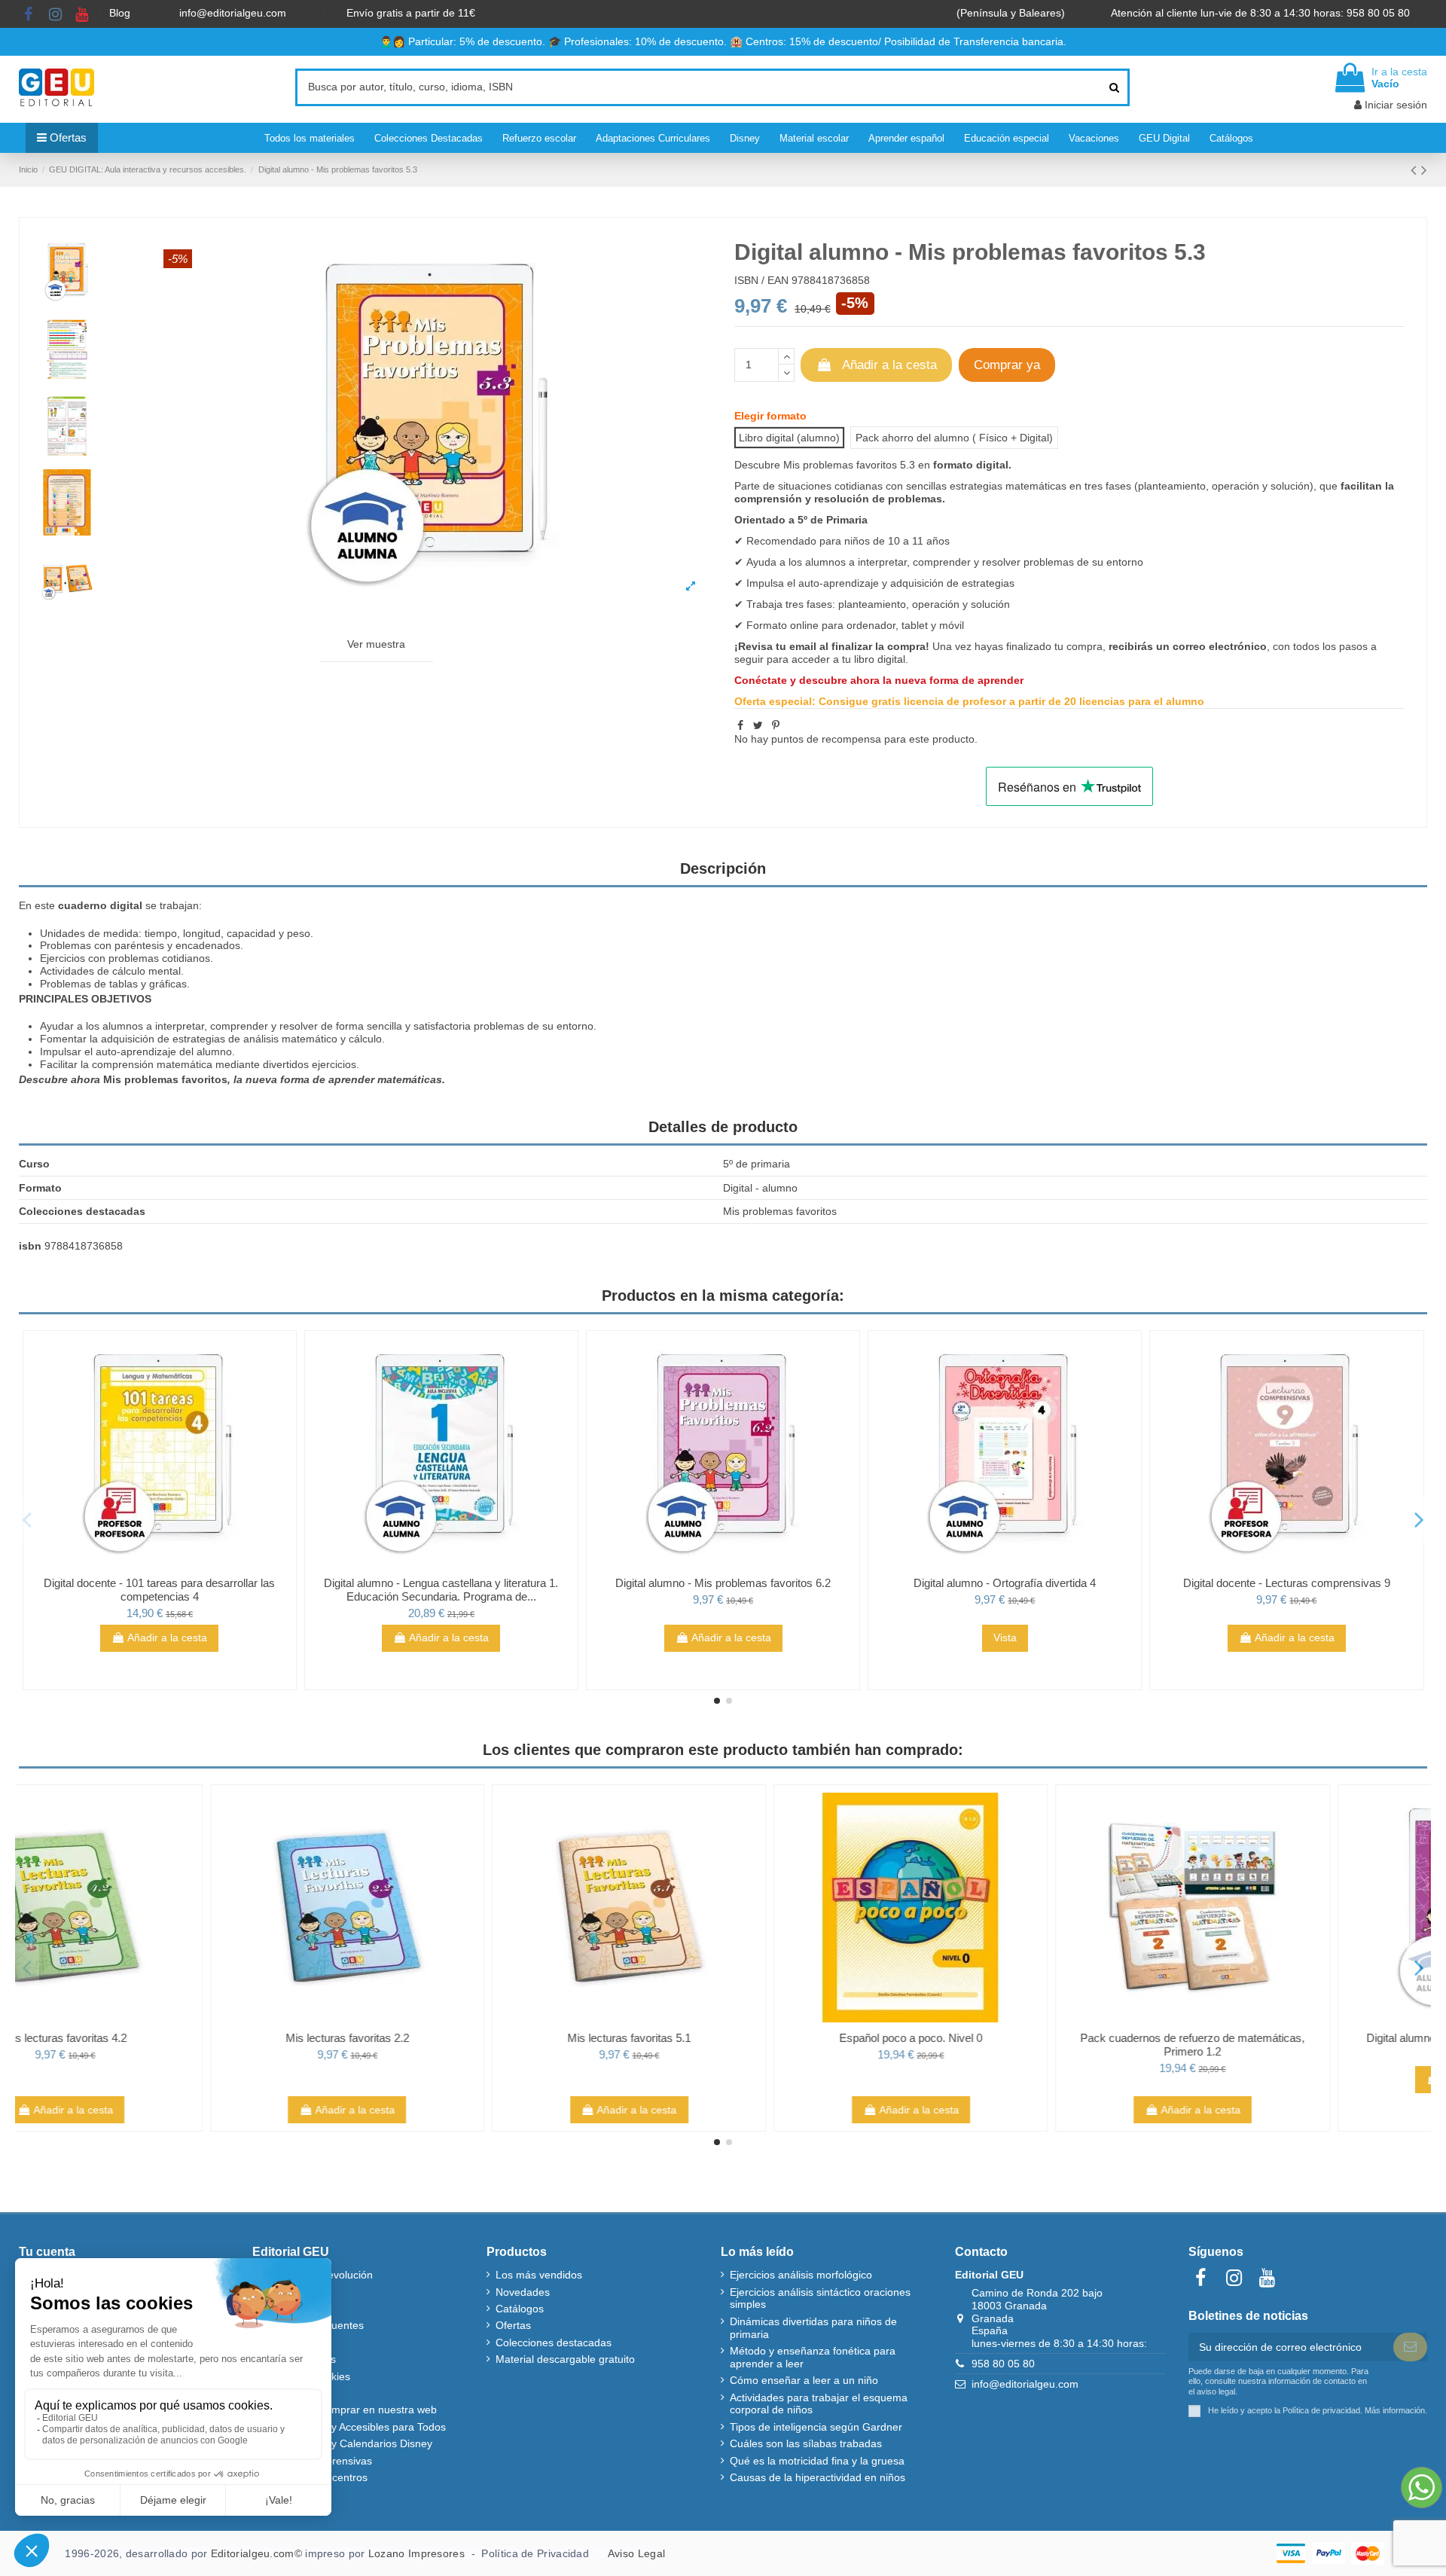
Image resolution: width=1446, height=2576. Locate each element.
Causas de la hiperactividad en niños (818, 2477)
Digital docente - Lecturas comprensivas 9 (1287, 1583)
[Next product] (1424, 170)
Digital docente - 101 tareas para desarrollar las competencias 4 (159, 1590)
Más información (1395, 2410)
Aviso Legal (636, 2553)
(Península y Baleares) (1012, 13)
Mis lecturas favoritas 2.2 (441, 2038)
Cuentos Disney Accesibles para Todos (354, 2427)
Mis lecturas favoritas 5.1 (723, 2038)
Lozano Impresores (416, 2553)
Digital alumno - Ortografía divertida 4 (1005, 1583)
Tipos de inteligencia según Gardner (816, 2427)
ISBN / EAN (761, 280)
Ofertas (513, 2325)
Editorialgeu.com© (256, 2553)
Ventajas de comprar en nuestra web (349, 2410)
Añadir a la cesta (889, 365)
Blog (121, 13)
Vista (1005, 1637)
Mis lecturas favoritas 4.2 (160, 2038)
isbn (30, 1246)
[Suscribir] (1410, 2347)
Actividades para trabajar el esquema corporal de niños (819, 2404)
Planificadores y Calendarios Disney (347, 2443)
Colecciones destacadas (554, 2343)
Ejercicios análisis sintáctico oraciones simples (820, 2298)
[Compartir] (740, 725)
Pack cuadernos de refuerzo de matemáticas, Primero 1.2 (1286, 2045)
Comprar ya (1007, 365)
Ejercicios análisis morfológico (801, 2275)
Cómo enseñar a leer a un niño (804, 2380)
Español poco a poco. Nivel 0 (1005, 2038)
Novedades (523, 2292)
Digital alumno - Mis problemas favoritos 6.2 (723, 1583)
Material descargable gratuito (565, 2359)
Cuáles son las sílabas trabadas (806, 2443)
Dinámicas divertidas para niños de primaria (813, 2328)
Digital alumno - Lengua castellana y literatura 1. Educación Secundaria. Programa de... (441, 1590)
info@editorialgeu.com (234, 13)
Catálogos (520, 2309)
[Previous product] (1416, 170)
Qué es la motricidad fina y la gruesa (817, 2461)
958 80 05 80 (1003, 2364)
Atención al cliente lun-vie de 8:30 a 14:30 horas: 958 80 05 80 (1262, 13)
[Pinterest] (776, 725)
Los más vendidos (539, 2275)
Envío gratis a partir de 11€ (411, 13)
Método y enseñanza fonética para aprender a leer (813, 2357)
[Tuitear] (758, 725)
